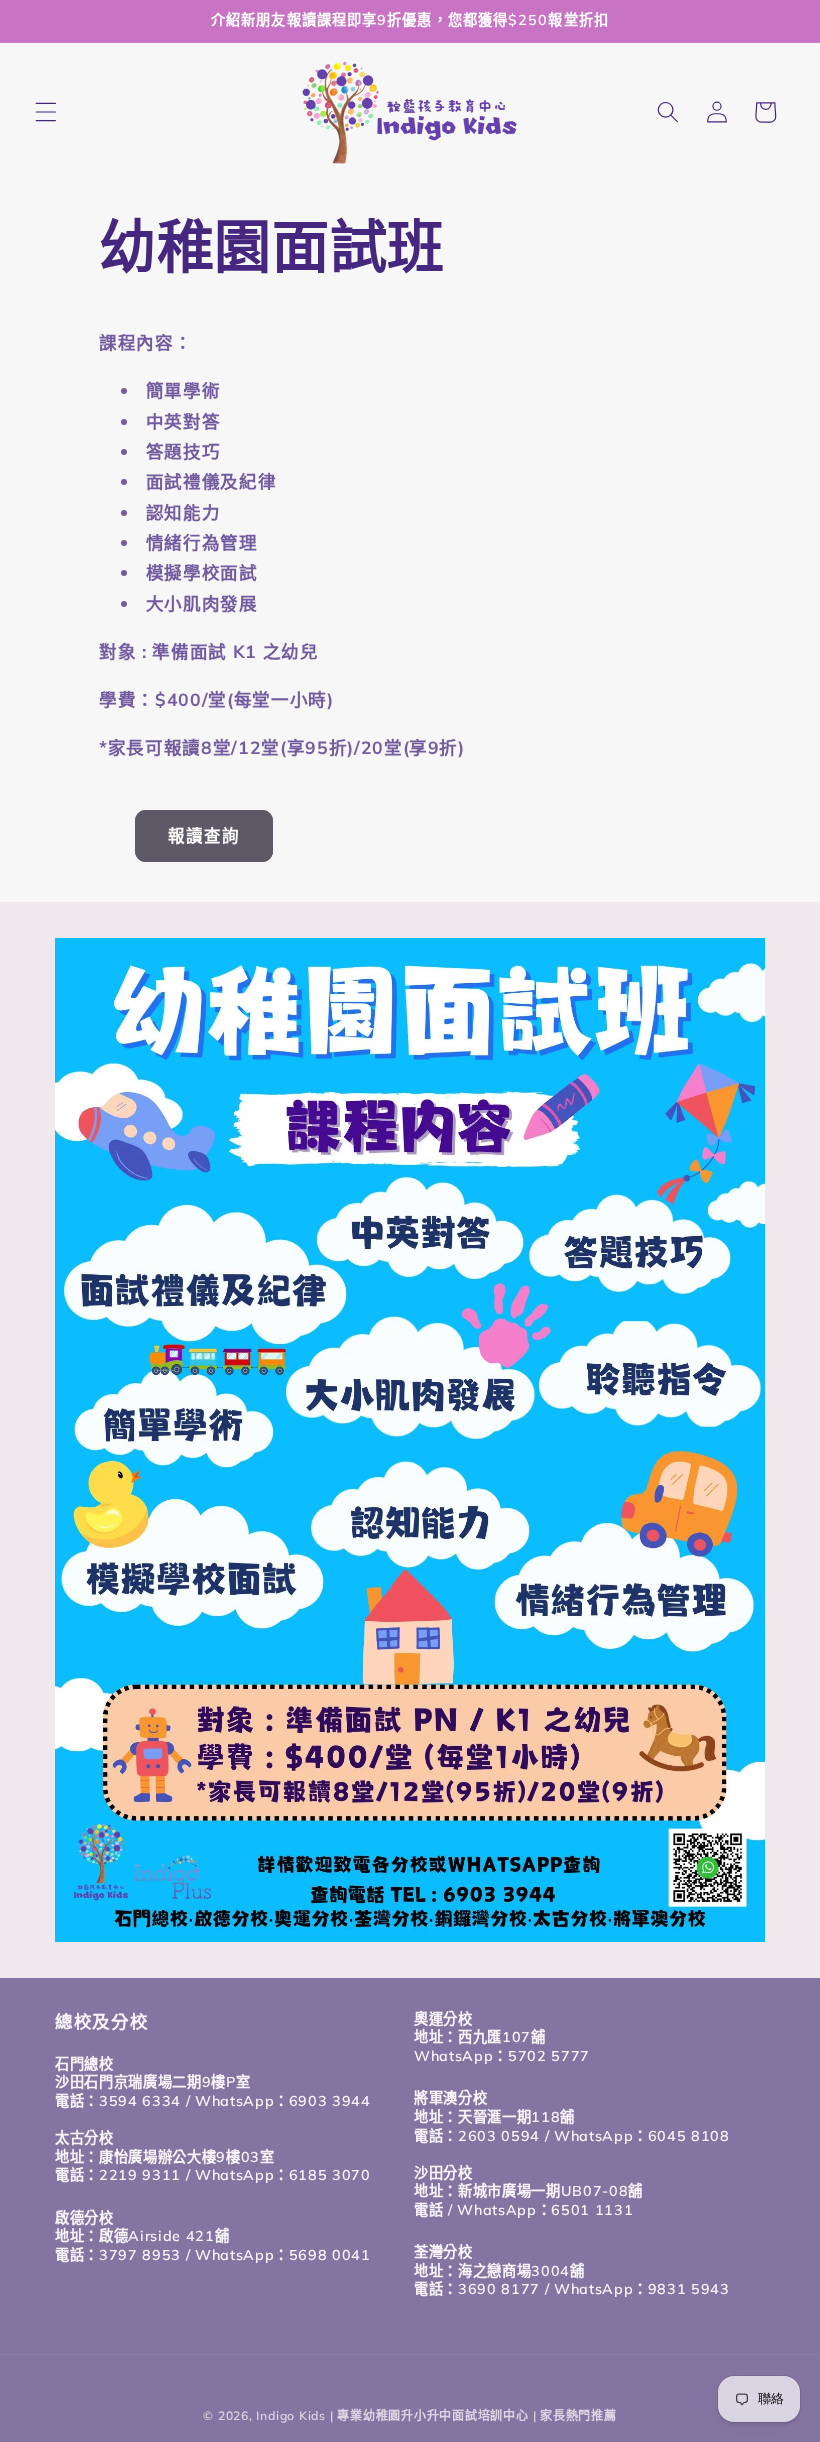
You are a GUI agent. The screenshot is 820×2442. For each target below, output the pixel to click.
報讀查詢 (204, 835)
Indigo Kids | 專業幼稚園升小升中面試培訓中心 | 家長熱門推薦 (436, 2415)
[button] (46, 112)
